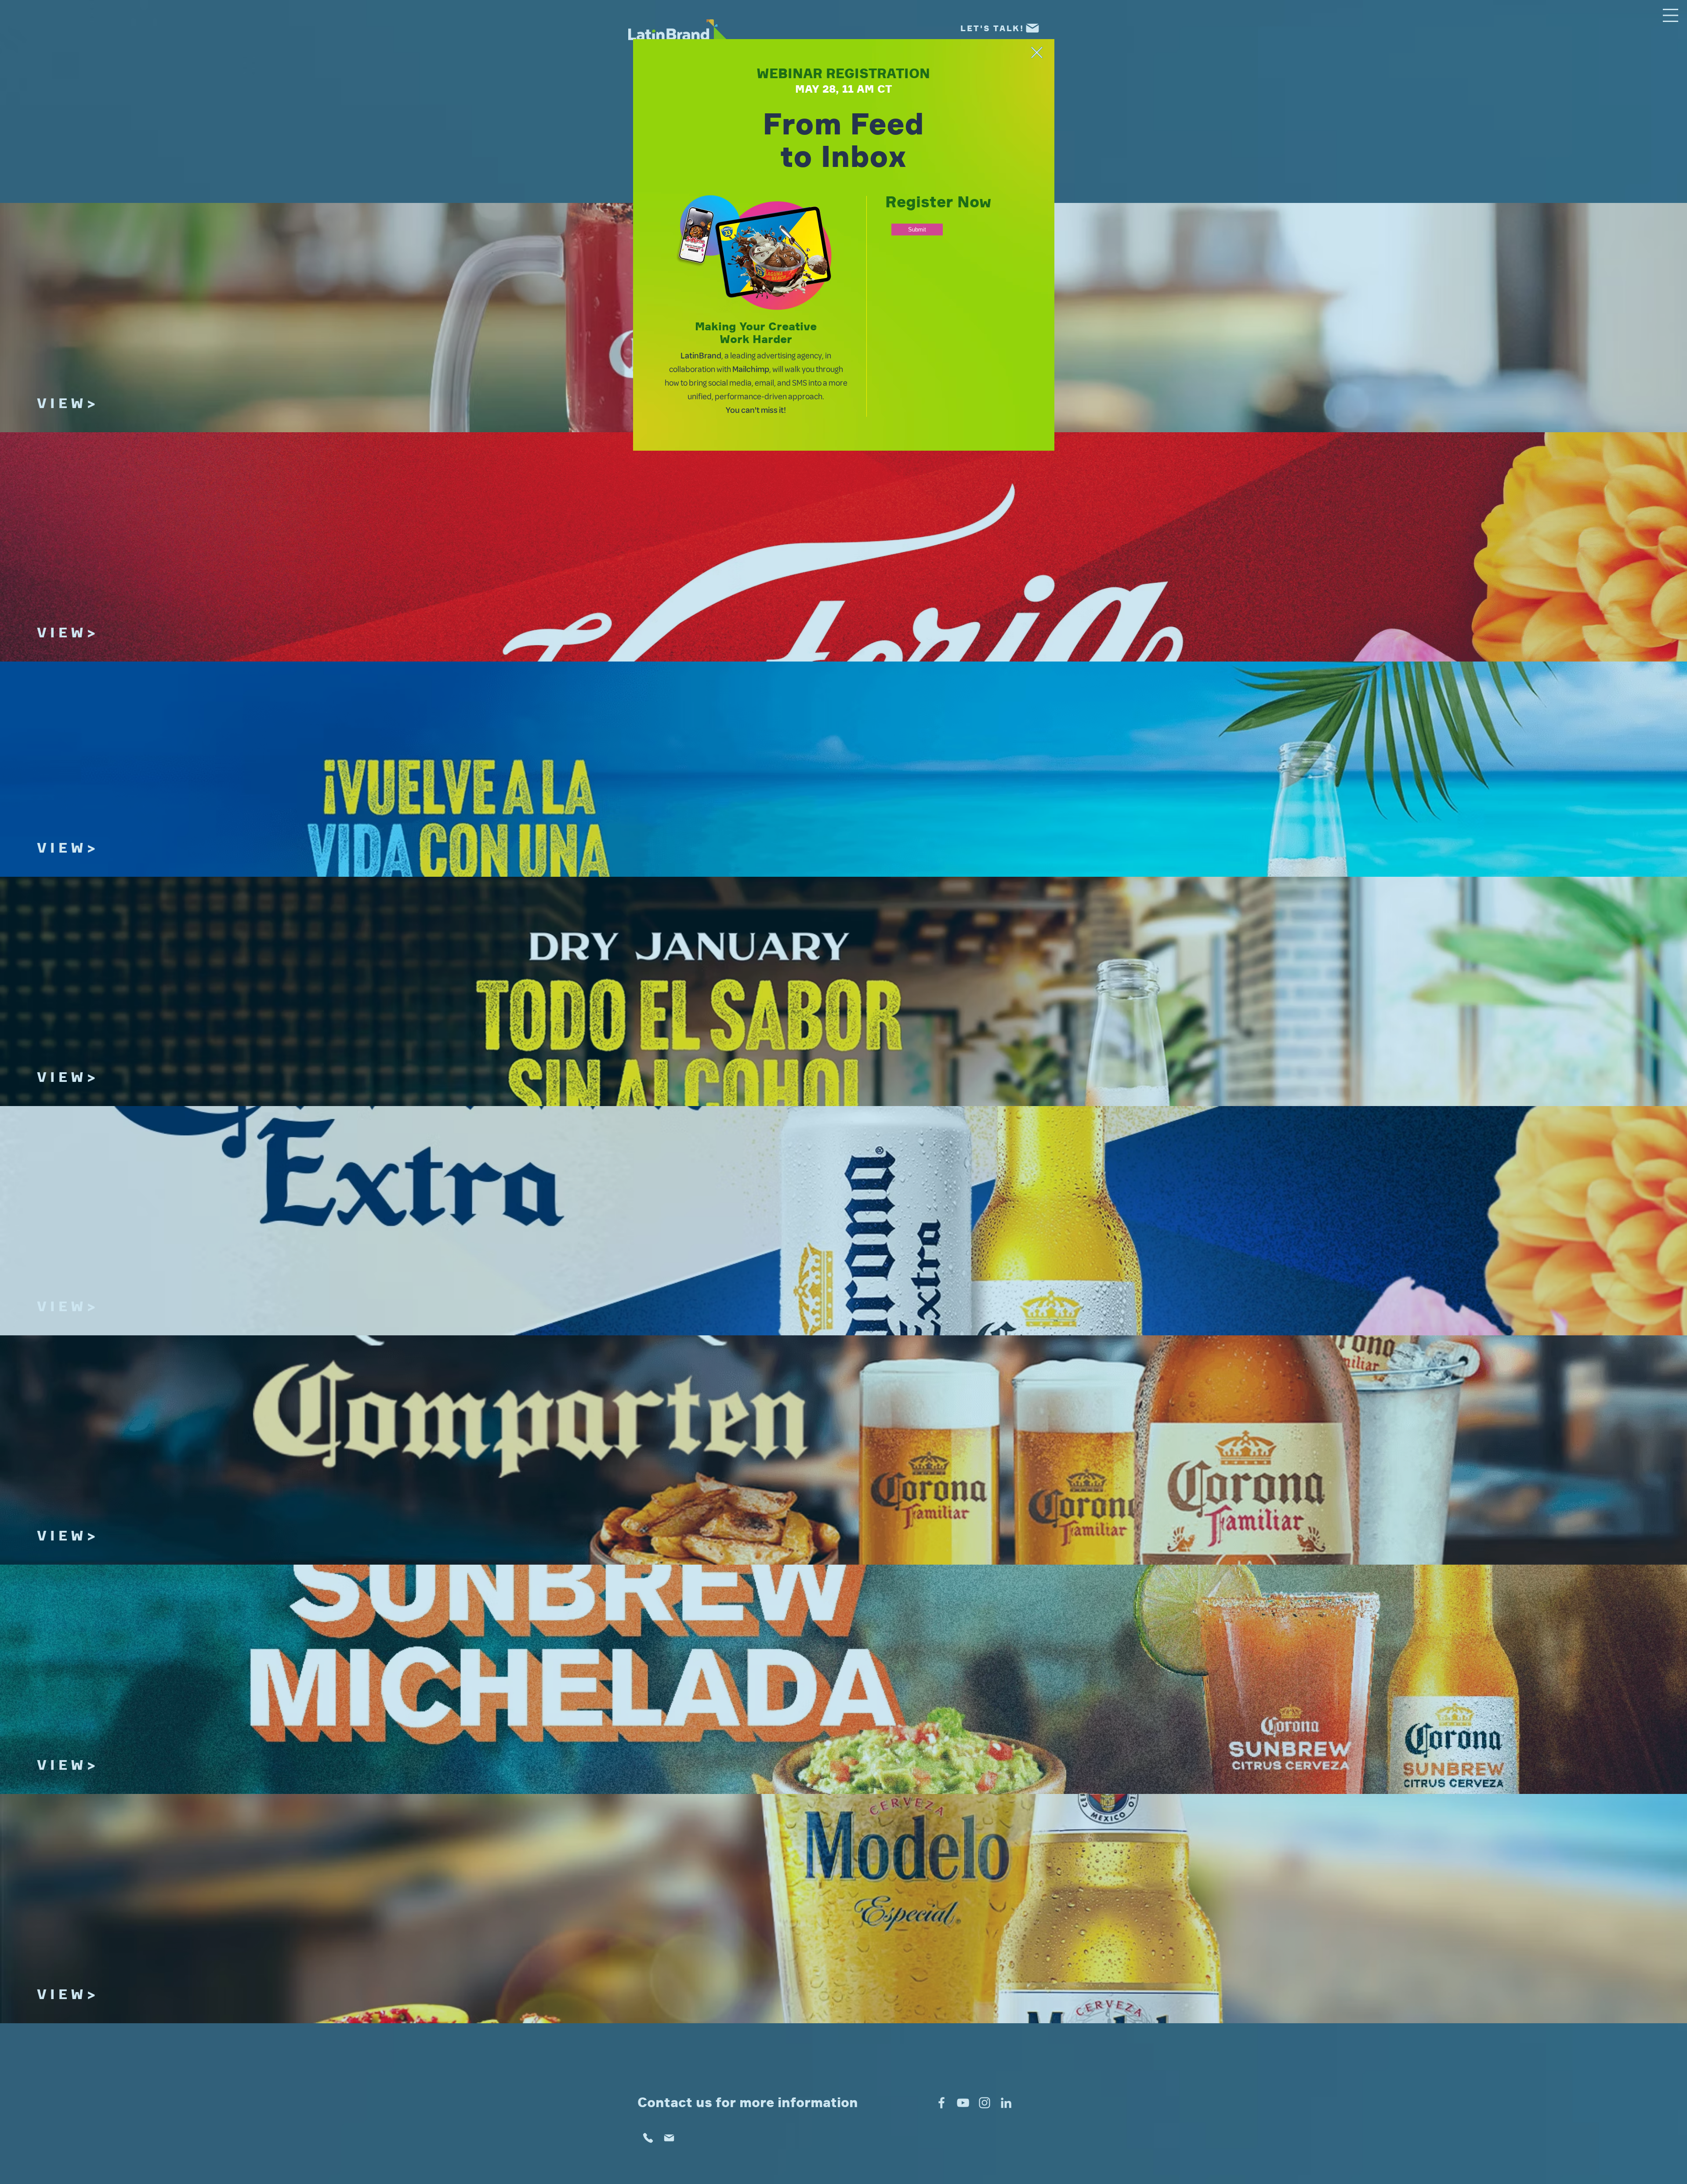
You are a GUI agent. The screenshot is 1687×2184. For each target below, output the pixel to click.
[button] (1037, 52)
